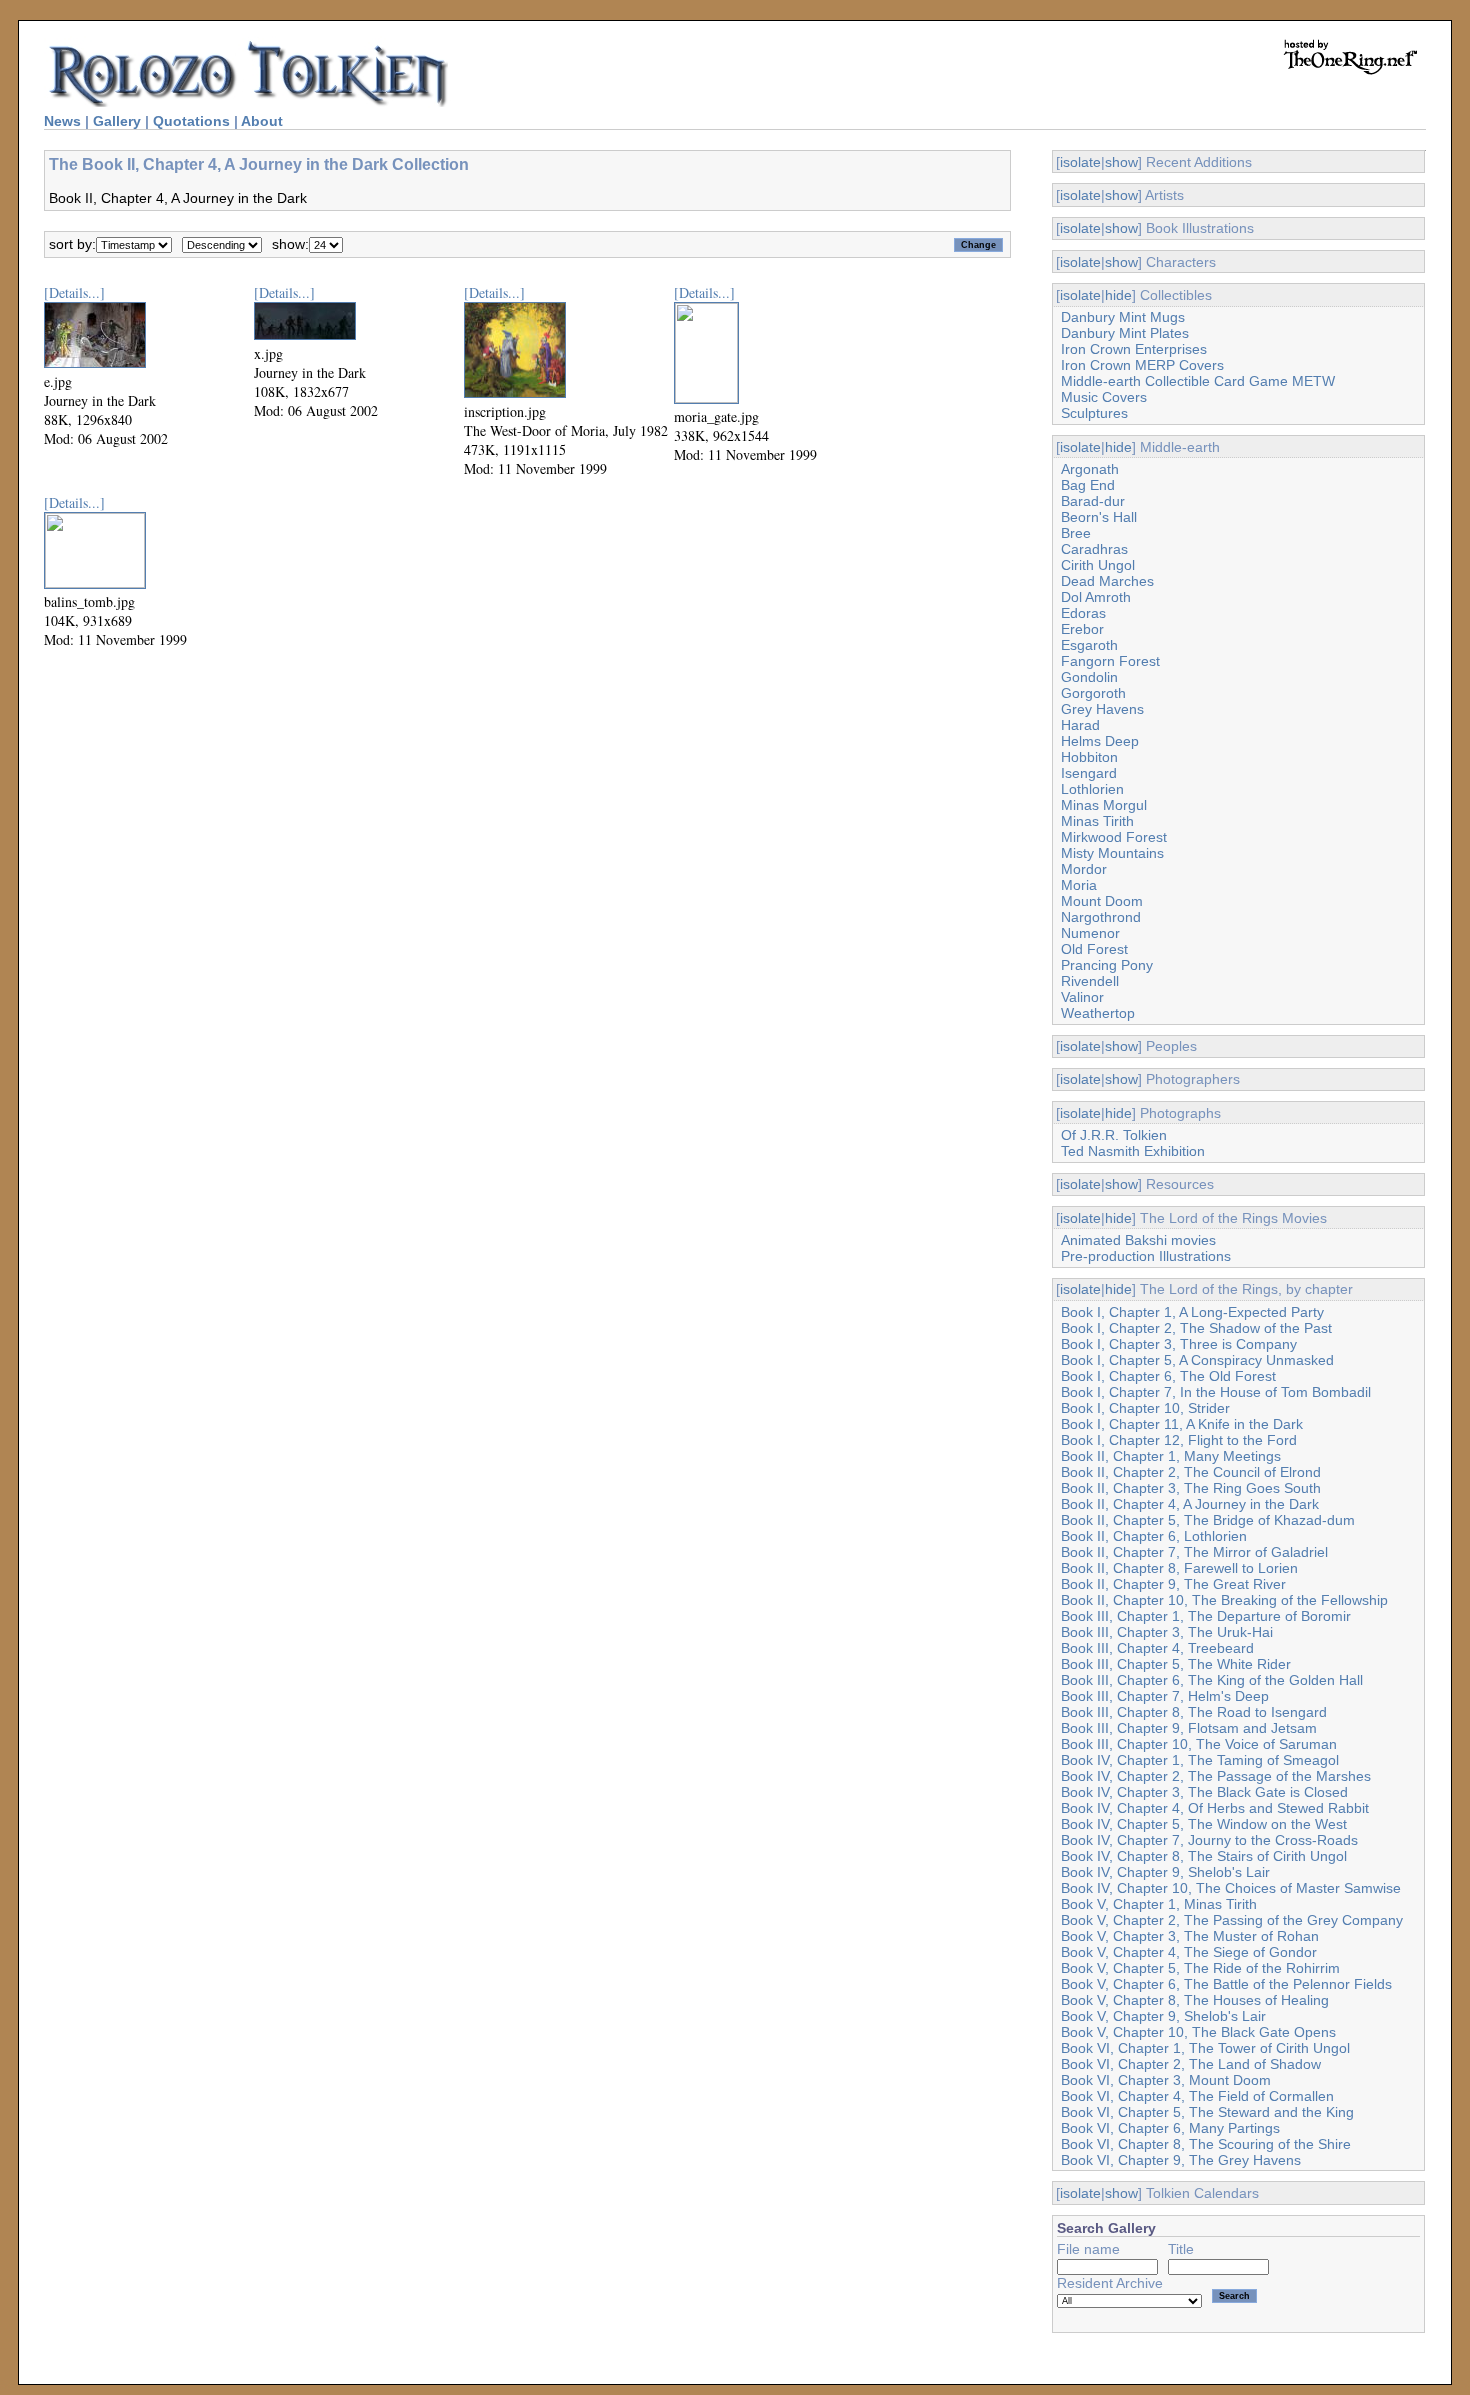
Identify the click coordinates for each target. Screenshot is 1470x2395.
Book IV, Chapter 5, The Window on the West (1204, 1824)
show (1121, 162)
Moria (1079, 885)
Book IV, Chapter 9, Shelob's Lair (1165, 1872)
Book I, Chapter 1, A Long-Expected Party (1192, 1312)
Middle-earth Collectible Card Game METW (1198, 381)
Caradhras (1094, 549)
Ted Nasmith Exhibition (1133, 1151)
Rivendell (1090, 981)
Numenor (1090, 933)
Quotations (191, 121)
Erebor (1082, 629)
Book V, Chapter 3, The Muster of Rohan (1190, 1936)
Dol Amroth (1096, 597)
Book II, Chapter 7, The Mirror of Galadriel (1194, 1552)
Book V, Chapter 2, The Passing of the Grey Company (1232, 1920)
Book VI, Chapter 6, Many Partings (1170, 2128)
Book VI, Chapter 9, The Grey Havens (1181, 2160)
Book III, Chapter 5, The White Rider (1176, 1664)
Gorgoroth (1093, 693)
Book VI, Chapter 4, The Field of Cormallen (1197, 2096)
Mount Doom (1102, 901)
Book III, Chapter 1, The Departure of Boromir (1206, 1616)
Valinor (1082, 997)
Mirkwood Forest (1114, 837)
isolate (1080, 162)
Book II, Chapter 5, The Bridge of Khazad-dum (1208, 1520)
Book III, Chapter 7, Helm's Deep (1165, 1696)
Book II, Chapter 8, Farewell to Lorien (1179, 1568)
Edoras (1083, 613)
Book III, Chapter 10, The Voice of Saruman (1199, 1744)
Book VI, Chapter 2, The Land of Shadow (1191, 2064)
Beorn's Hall (1099, 517)
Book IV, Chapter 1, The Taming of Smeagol (1200, 1760)
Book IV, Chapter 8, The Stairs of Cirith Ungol (1204, 1856)
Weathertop (1098, 1013)
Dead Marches (1107, 581)
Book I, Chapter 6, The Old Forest (1168, 1376)
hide (1118, 295)
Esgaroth (1089, 645)
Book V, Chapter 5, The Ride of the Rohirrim (1200, 1968)
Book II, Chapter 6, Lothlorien (1154, 1536)
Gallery (117, 121)
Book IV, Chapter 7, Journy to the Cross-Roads (1209, 1840)
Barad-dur (1093, 501)
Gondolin (1089, 677)
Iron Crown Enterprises (1134, 349)
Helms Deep (1100, 741)
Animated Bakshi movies (1138, 1240)
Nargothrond (1101, 917)
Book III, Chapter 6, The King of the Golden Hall (1212, 1680)
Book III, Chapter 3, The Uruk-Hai (1167, 1632)
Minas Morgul (1104, 805)
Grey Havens (1102, 709)
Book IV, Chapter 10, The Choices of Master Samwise (1231, 1888)
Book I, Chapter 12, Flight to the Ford (1179, 1440)
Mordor (1084, 869)
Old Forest (1094, 949)
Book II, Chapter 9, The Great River (1173, 1584)
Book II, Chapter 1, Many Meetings (1171, 1456)
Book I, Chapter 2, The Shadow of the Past (1196, 1328)
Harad (1080, 725)
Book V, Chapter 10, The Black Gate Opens (1198, 2032)
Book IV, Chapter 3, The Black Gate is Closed (1204, 1792)
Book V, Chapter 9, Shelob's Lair (1163, 2016)
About (262, 121)
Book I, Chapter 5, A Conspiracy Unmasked (1197, 1360)
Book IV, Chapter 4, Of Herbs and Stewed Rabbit (1215, 1808)
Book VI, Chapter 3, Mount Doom (1166, 2080)
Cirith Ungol (1098, 565)
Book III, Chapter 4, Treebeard (1157, 1648)
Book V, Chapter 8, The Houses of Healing (1195, 2000)
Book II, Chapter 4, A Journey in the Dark (1190, 1504)
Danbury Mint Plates (1125, 333)
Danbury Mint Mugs (1123, 317)
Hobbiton (1089, 757)
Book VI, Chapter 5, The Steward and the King (1207, 2112)
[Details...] (74, 292)
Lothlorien (1092, 789)
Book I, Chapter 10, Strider (1145, 1408)
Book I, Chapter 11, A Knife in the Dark (1182, 1424)
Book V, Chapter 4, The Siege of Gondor (1189, 1952)
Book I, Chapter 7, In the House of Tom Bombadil (1216, 1392)
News (62, 121)
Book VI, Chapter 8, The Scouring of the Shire (1206, 2144)
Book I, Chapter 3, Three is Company (1179, 1344)
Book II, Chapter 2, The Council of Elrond (1191, 1472)
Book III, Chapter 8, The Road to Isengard (1194, 1712)
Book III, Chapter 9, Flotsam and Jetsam (1189, 1728)
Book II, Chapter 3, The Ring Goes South (1191, 1488)
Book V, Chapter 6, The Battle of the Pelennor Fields (1226, 1984)
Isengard (1089, 773)
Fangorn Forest (1110, 661)
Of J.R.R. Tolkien (1114, 1135)
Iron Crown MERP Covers (1142, 365)
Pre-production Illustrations (1146, 1256)
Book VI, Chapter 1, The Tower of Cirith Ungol (1205, 2048)
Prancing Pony (1107, 965)
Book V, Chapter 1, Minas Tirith (1159, 1904)
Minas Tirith (1097, 821)
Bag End (1088, 485)
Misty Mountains (1112, 853)
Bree (1076, 533)
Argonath (1090, 469)
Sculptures (1094, 413)
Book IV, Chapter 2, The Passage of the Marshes (1216, 1776)
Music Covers (1104, 397)
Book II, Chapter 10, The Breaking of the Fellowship (1224, 1600)
